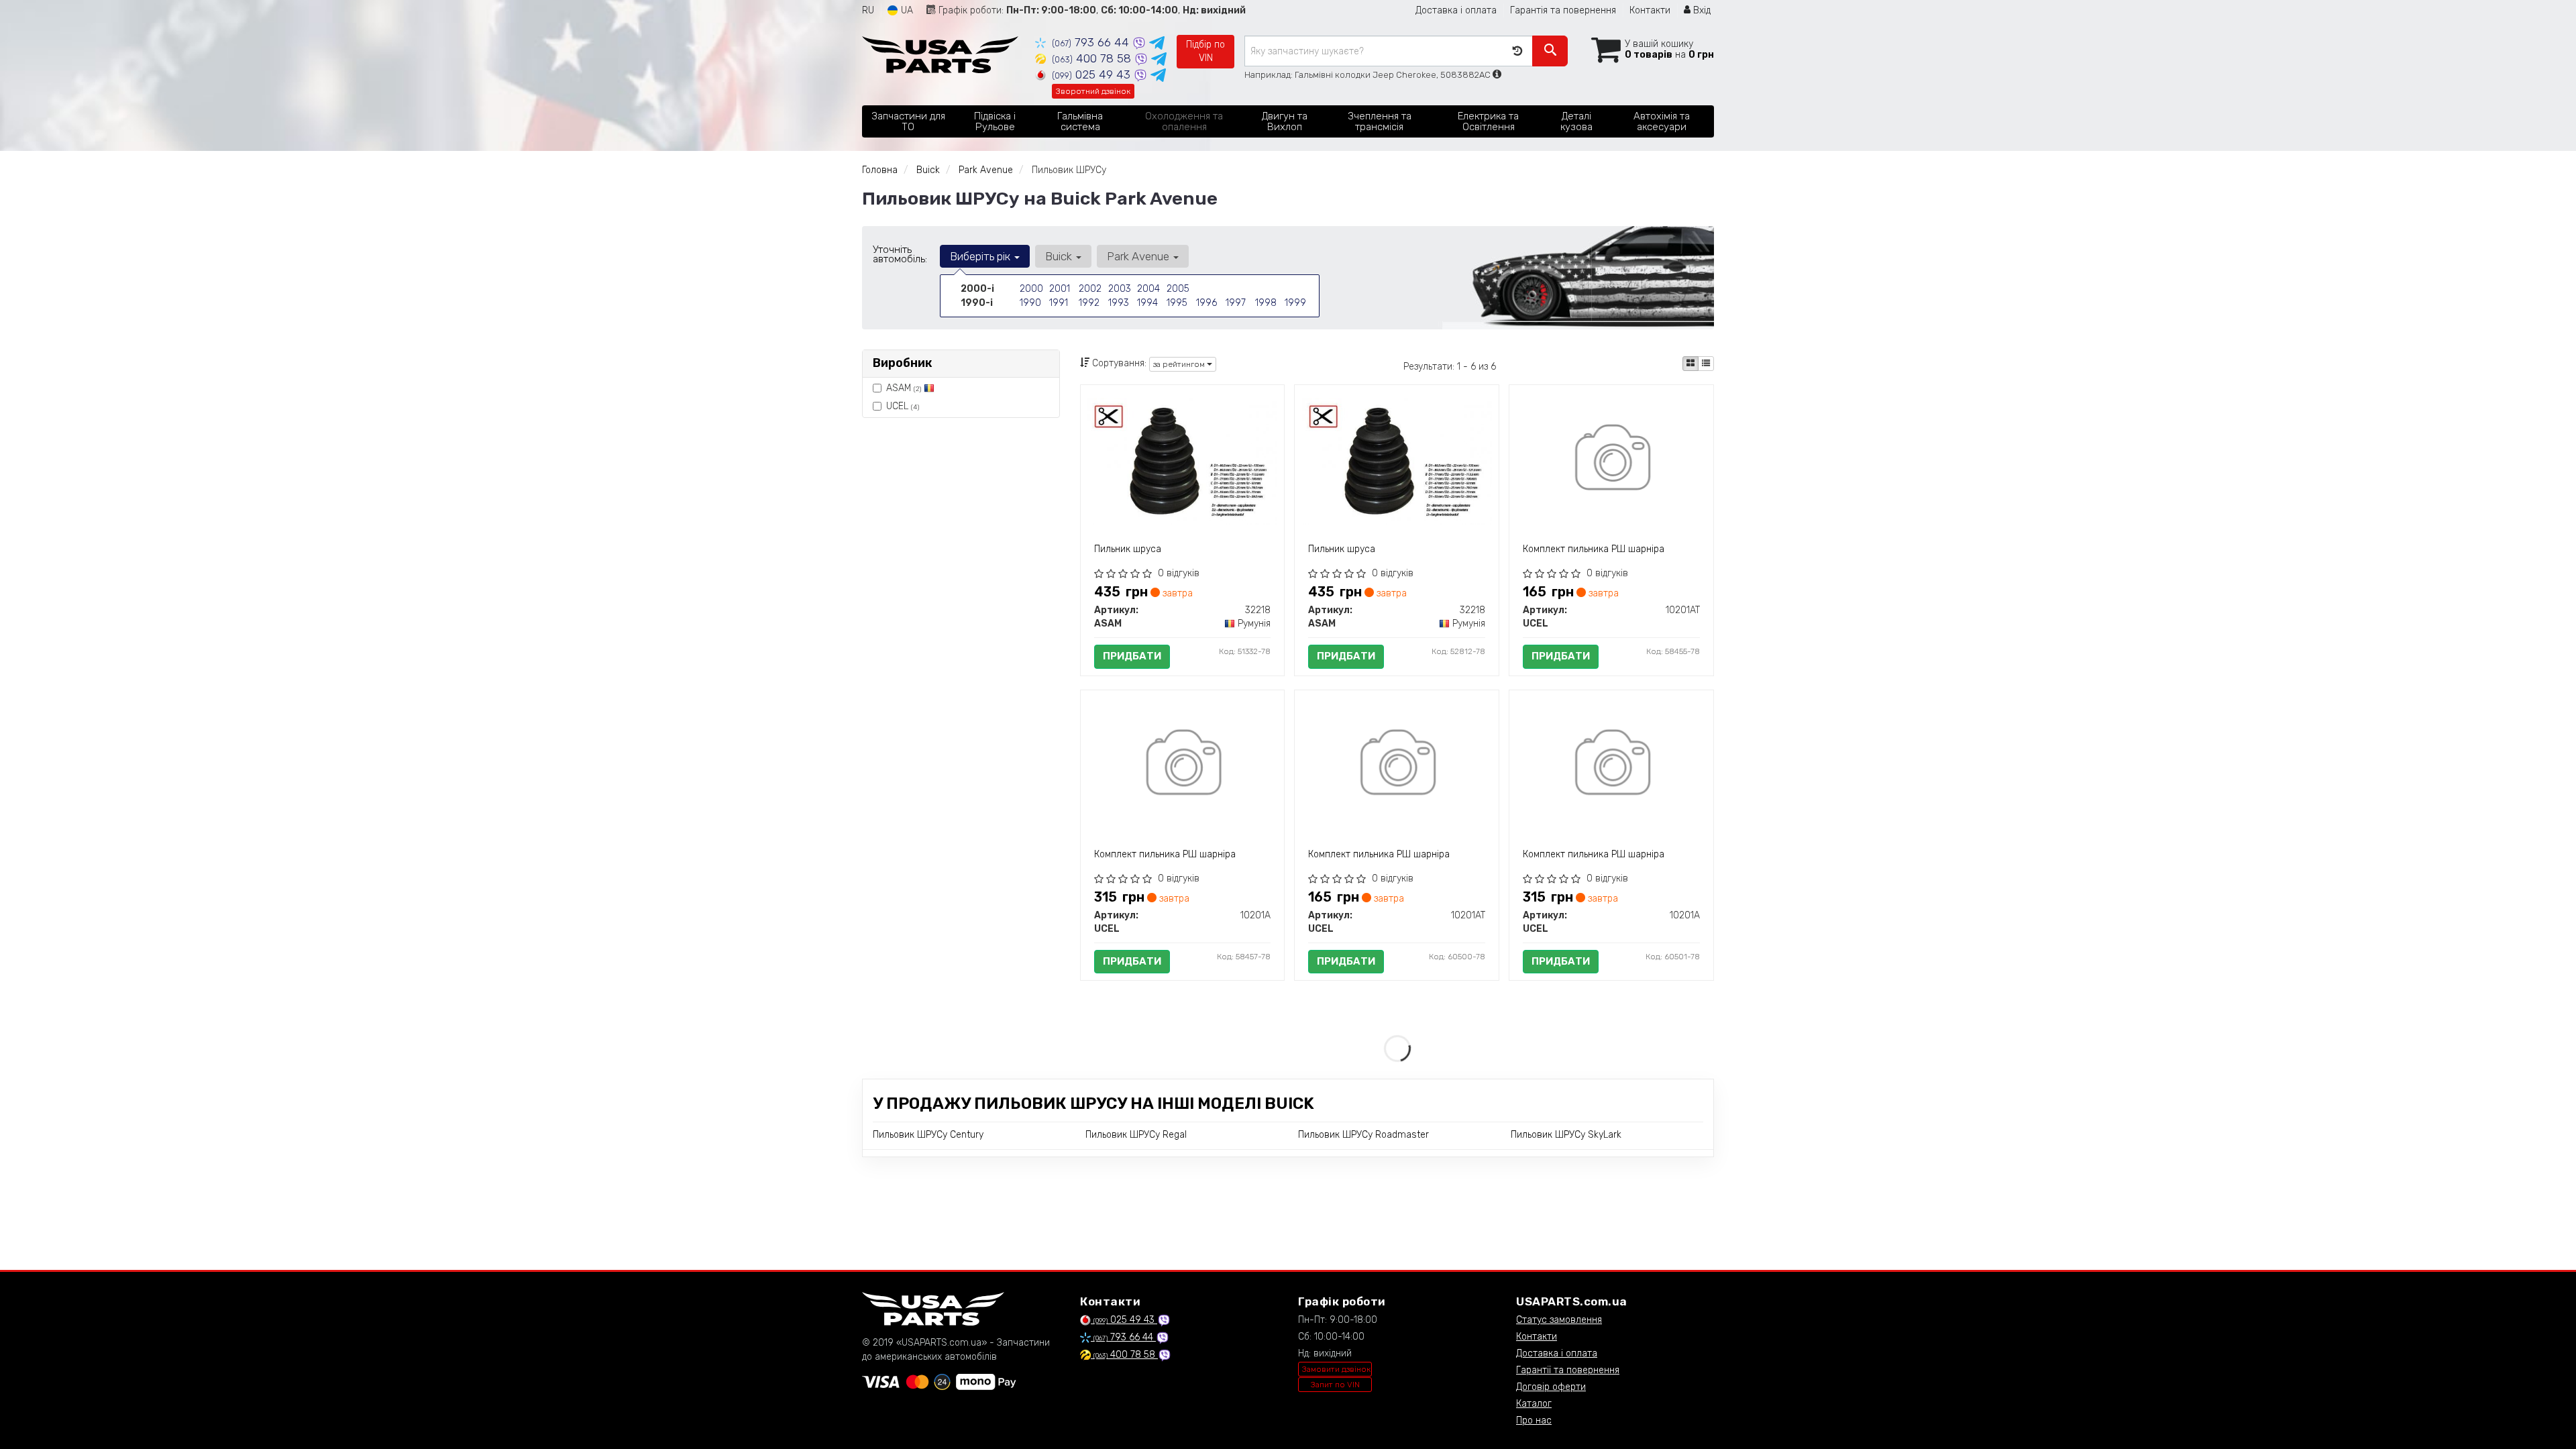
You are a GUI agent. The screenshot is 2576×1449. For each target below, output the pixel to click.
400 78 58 (1093, 58)
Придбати (1132, 656)
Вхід (1701, 10)
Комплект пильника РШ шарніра (1594, 549)
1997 (1236, 303)
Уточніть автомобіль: (900, 254)
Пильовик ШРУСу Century (928, 1135)
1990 (1030, 303)
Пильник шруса (1128, 549)
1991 (1059, 303)
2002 (1090, 289)
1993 (1119, 303)
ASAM (904, 388)
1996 (1206, 303)
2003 (1120, 289)
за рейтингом (1180, 364)
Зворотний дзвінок (1093, 91)
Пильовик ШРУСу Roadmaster (1363, 1135)
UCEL (903, 406)
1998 (1266, 303)
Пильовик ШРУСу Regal (1136, 1135)
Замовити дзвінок (1336, 1369)
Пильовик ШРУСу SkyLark (1566, 1135)
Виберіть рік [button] (981, 256)
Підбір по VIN (1205, 51)
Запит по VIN (1335, 1385)
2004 (1148, 289)
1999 (1295, 303)
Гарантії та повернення (1568, 1370)
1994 (1147, 303)
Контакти (1650, 10)
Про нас (1534, 1420)
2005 (1178, 289)
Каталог (1534, 1404)
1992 (1089, 303)
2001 (1060, 289)
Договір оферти (1551, 1387)
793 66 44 (1092, 42)
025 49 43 (1093, 74)
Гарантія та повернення (1563, 10)
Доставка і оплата (1456, 10)
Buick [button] (1060, 256)
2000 (1031, 289)
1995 (1177, 303)
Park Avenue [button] (1139, 256)
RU (868, 10)
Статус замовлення (1559, 1320)
